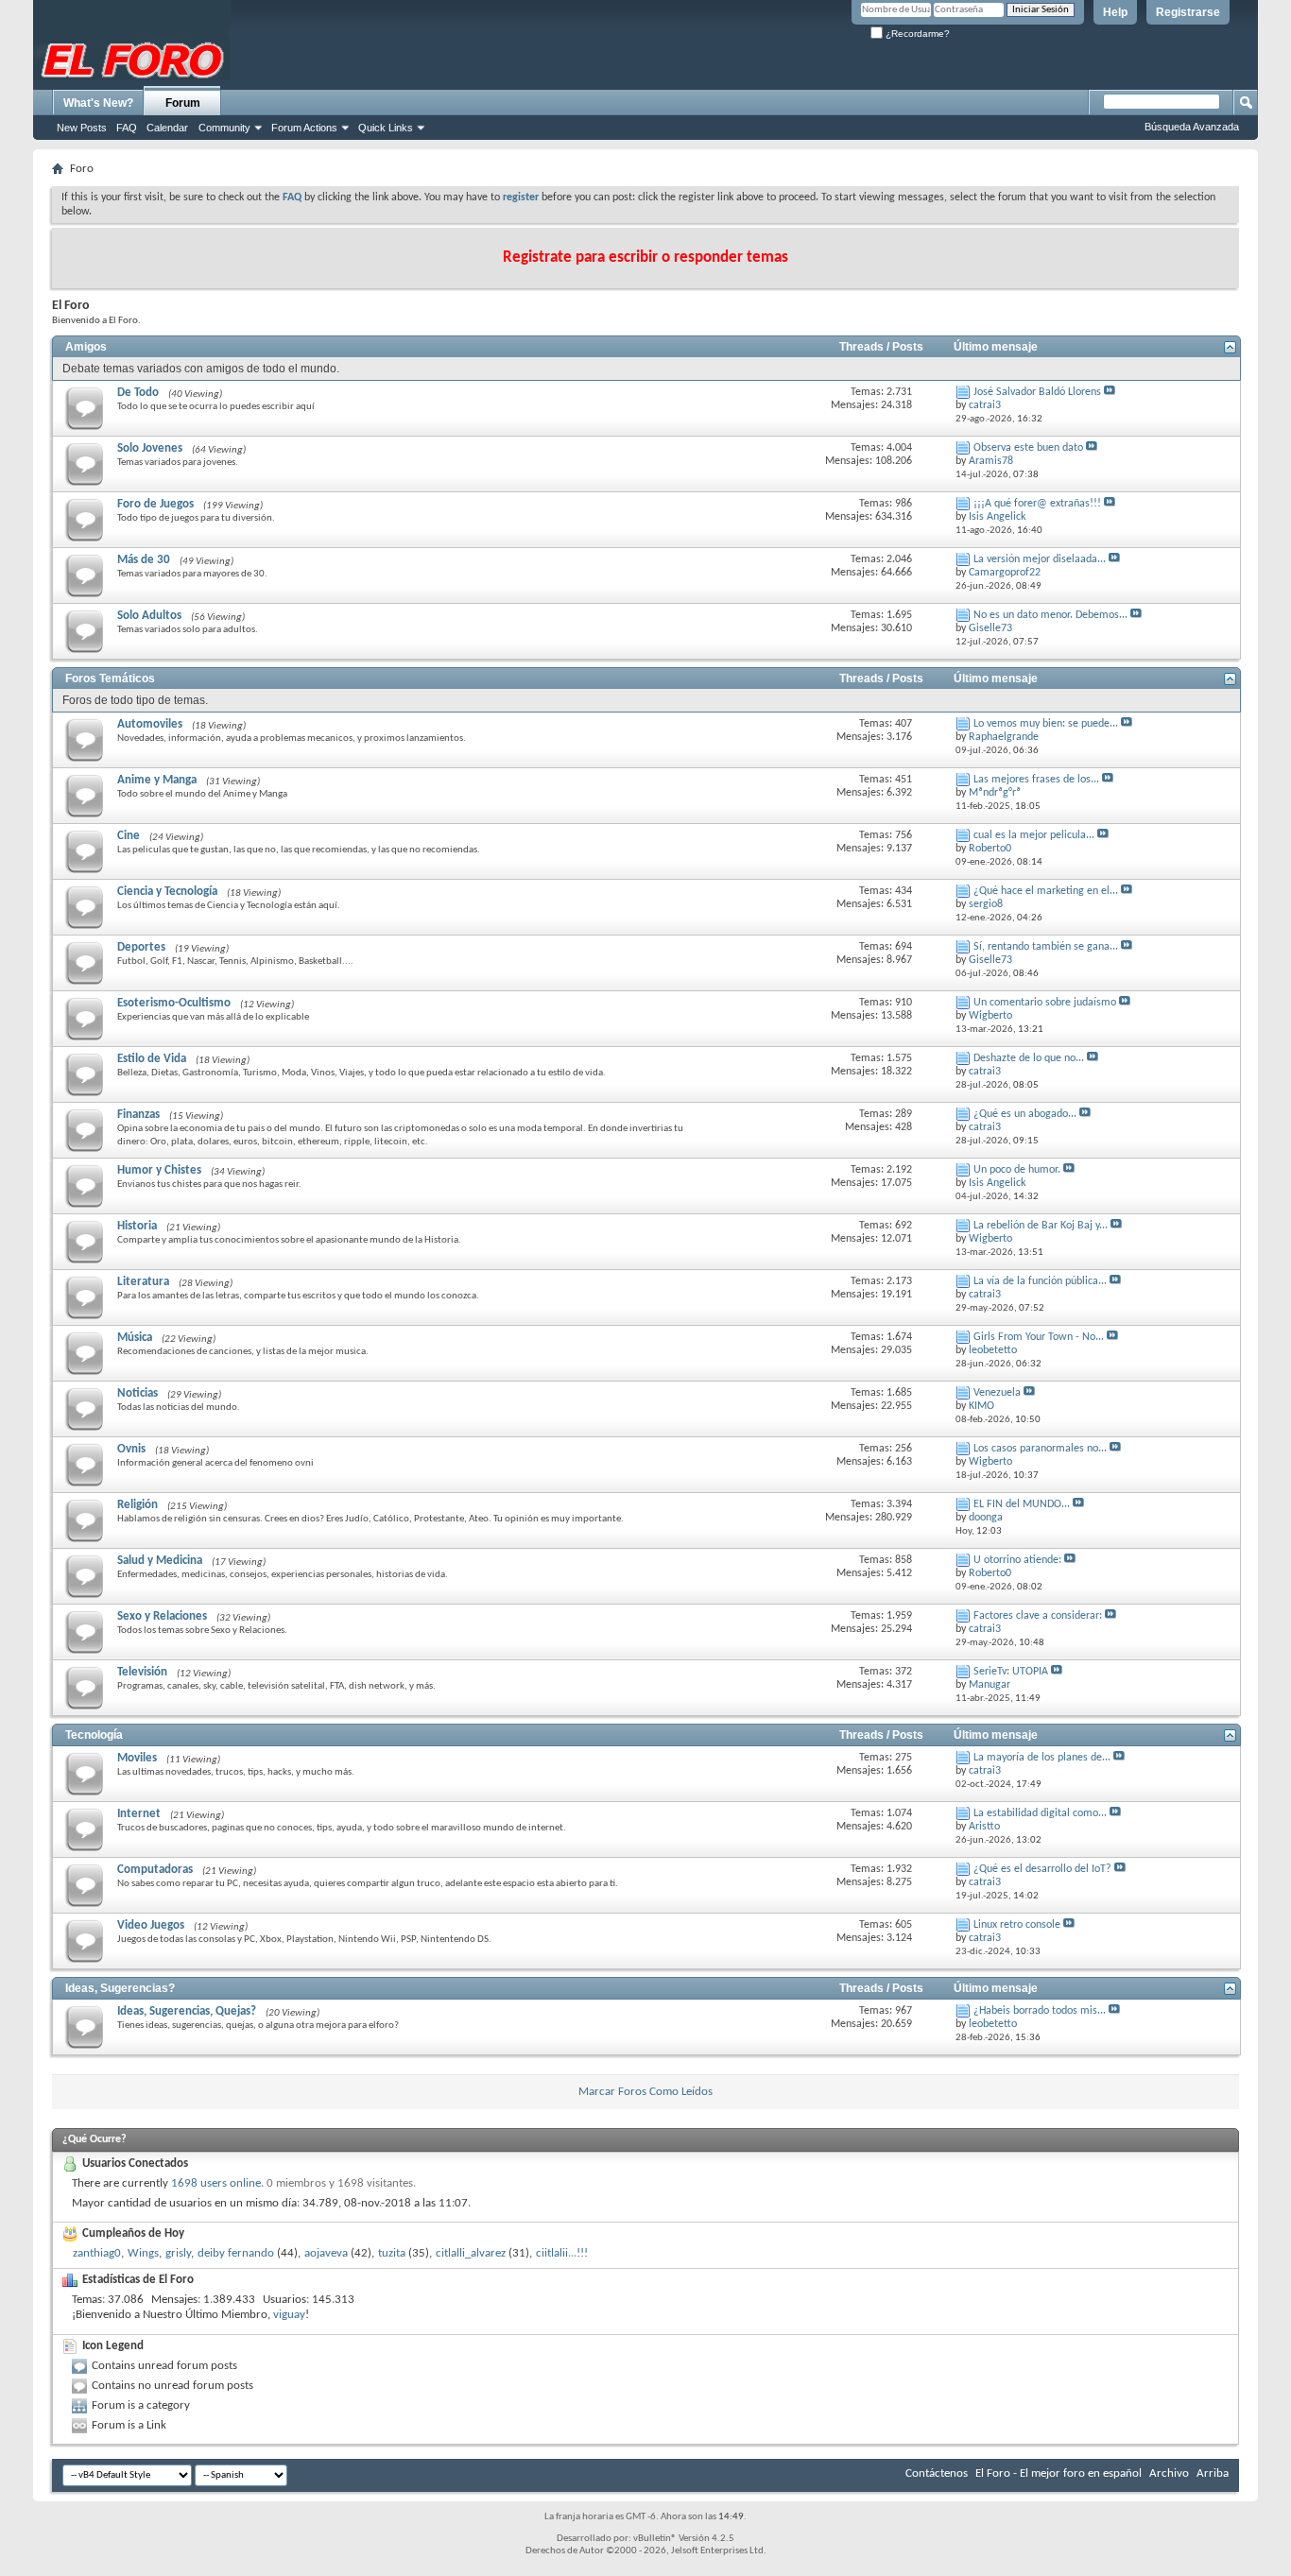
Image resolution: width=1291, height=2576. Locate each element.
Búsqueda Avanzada (1192, 127)
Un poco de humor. (1017, 1170)
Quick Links (386, 128)
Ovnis (131, 1449)
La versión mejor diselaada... (1040, 559)
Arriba (1213, 2473)
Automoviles (150, 724)
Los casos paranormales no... (1040, 1449)
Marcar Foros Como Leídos (645, 2092)
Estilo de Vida (152, 1059)
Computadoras (155, 1870)
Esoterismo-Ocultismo (174, 1003)
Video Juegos (151, 1925)
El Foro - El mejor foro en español (1059, 2473)
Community (224, 128)
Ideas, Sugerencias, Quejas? (187, 2011)
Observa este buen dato (1028, 448)
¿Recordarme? (916, 34)
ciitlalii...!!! (562, 2253)
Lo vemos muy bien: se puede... (1046, 724)
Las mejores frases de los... (1036, 780)
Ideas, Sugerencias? (120, 1988)
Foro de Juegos (155, 504)
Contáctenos (937, 2473)
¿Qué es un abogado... (1025, 1114)
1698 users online (216, 2183)
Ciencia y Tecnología (167, 892)
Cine (129, 836)
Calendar (167, 128)
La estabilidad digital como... (1040, 1813)
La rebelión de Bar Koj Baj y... (1041, 1226)
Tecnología (94, 1735)
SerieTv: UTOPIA (1011, 1672)
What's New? (98, 103)
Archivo (1169, 2473)
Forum (183, 103)
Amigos (86, 347)
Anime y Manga (157, 780)
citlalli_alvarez (471, 2253)
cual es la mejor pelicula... (1034, 835)
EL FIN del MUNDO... (1022, 1504)
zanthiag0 (97, 2253)
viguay (289, 2315)
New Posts (82, 128)
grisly (178, 2253)
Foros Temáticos (110, 678)
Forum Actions (304, 128)
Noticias (138, 1393)
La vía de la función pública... (1040, 1281)
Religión (138, 1505)
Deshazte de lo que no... (1029, 1058)
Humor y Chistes (159, 1170)
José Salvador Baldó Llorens (1037, 392)
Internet (139, 1814)
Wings (143, 2253)
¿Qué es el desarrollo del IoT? (1042, 1869)
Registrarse (1188, 12)
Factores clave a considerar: (1038, 1616)
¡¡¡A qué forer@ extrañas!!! (1037, 504)
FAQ (127, 128)
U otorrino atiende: (1017, 1560)
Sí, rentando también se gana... (1046, 947)
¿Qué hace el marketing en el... (1046, 891)
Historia (137, 1226)
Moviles (137, 1758)
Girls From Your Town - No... (1039, 1337)
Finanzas (138, 1115)
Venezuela (997, 1393)
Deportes (141, 947)
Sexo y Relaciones (162, 1616)
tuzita (392, 2253)
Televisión (142, 1672)
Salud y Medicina (160, 1561)
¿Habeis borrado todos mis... (1040, 2011)
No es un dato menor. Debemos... (1050, 615)
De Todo (138, 393)
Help (1115, 12)
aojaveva (326, 2253)
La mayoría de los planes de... (1042, 1758)
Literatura (143, 1282)
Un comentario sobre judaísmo (1045, 1003)
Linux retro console (1017, 1925)
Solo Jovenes (150, 448)
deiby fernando (236, 2253)
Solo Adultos (149, 616)
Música (135, 1338)
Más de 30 (144, 560)
